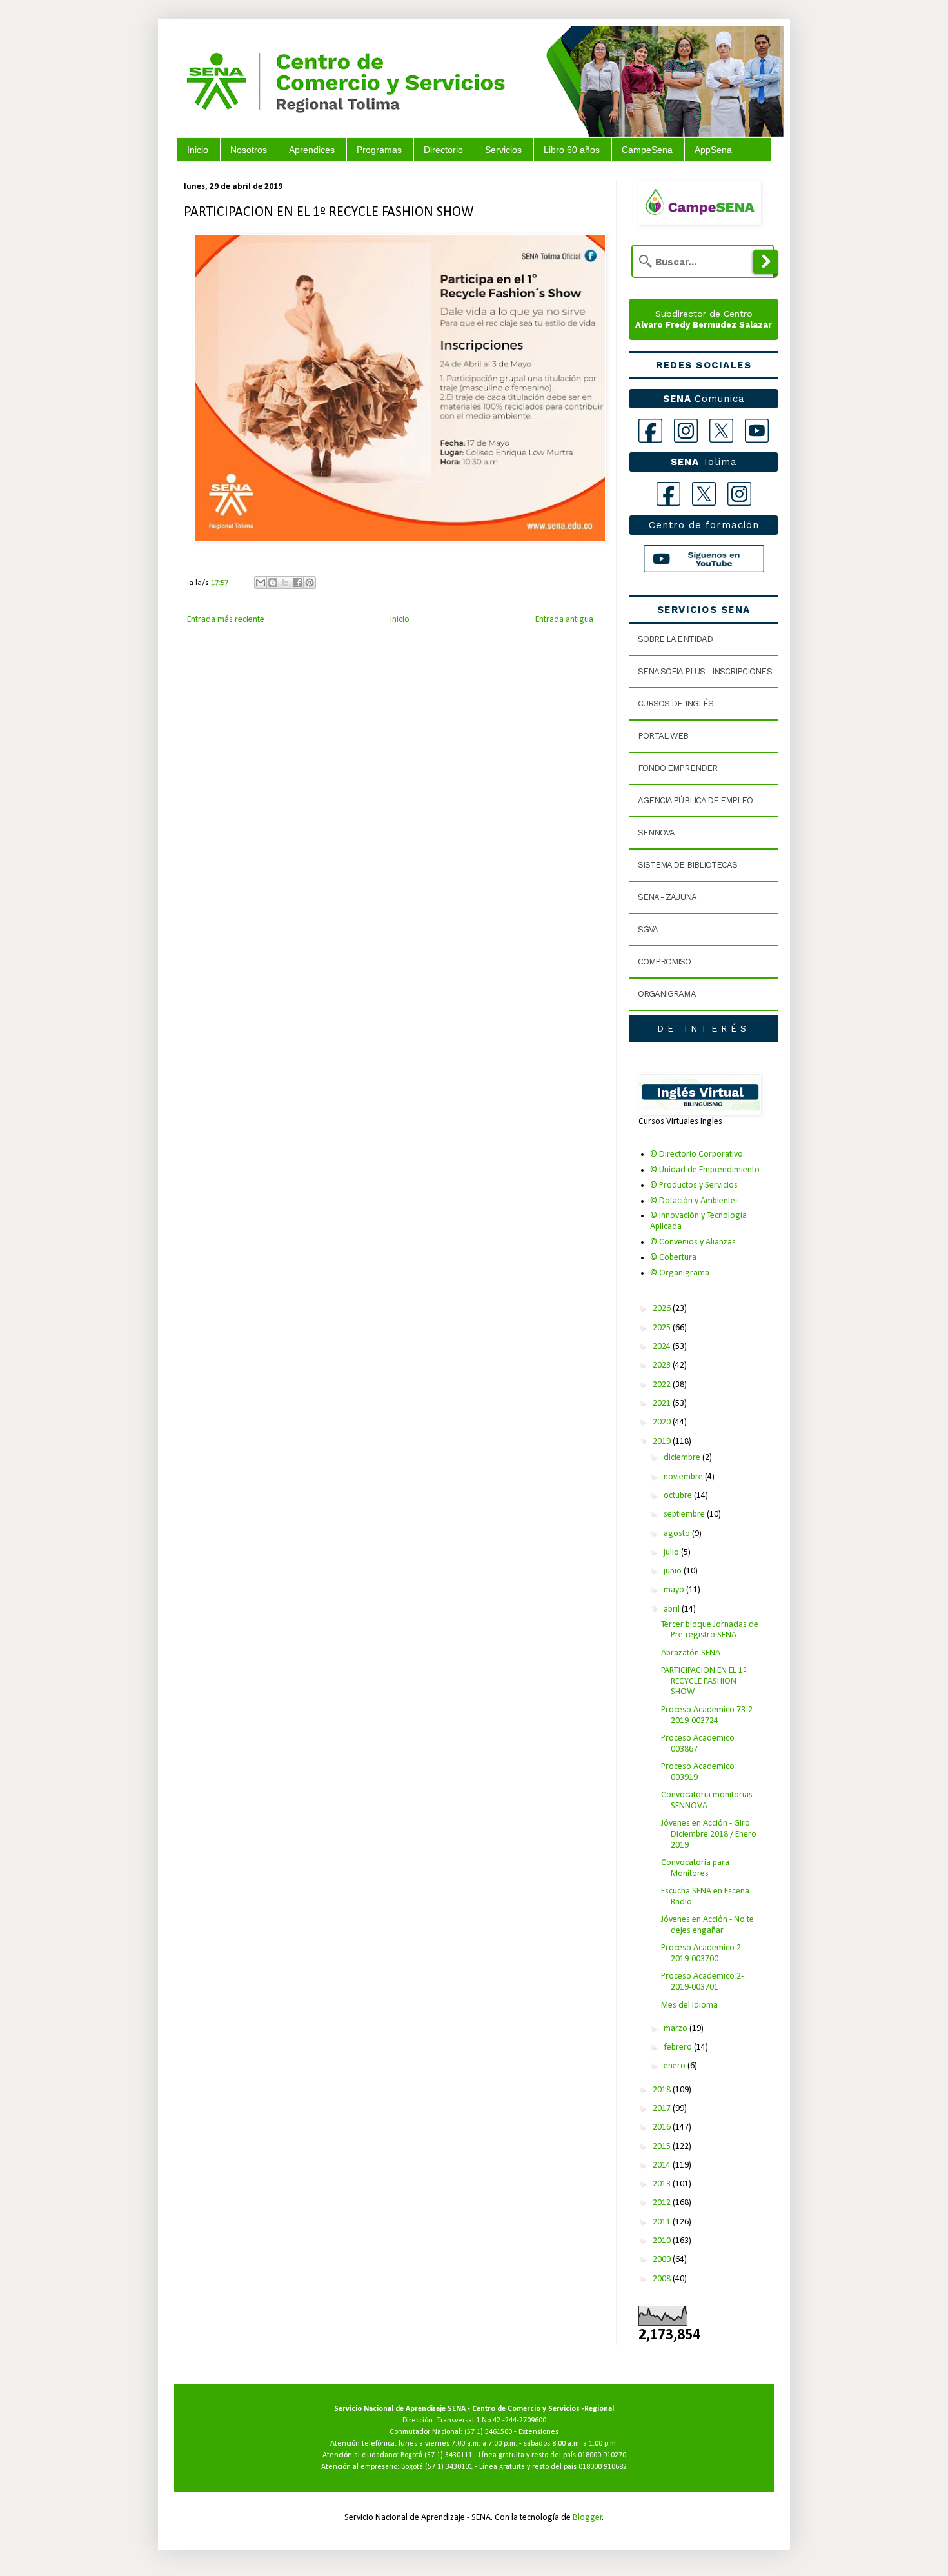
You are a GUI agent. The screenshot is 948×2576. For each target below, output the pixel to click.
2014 (663, 2165)
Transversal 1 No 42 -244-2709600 (491, 2421)
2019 (663, 1442)
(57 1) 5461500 (488, 2432)
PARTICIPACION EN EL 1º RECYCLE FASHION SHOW (704, 1682)
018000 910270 (602, 2455)
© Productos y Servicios (694, 1185)
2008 (663, 2279)
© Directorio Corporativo (696, 1154)
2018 (663, 2090)
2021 (663, 1403)
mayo (675, 1590)
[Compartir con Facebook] (297, 583)
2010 (663, 2241)
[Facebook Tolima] (668, 494)
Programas (379, 150)
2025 (663, 1328)
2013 (663, 2184)
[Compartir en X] (285, 583)
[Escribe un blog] (273, 583)
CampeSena (647, 150)
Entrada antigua (564, 620)
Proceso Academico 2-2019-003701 (702, 1982)
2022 (663, 1385)
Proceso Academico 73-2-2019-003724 (708, 1715)
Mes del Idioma (689, 2005)
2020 (663, 1422)
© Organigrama (680, 1273)
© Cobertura (673, 1258)
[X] (721, 431)
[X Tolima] (704, 494)
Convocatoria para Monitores (695, 1868)
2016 (663, 2127)
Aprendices (312, 150)
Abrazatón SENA (691, 1653)
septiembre (685, 1514)
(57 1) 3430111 (448, 2455)
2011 (663, 2222)
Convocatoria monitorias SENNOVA (707, 1801)
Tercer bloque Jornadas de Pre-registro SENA (710, 1630)
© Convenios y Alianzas (693, 1242)
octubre (679, 1496)
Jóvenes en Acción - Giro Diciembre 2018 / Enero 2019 (709, 1834)
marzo (676, 2029)
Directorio (443, 150)
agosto (678, 1534)
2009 (663, 2260)
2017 (663, 2109)
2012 (663, 2203)
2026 (663, 1309)
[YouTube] (757, 431)
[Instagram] (686, 431)
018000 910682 (603, 2467)
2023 (663, 1365)
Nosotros (249, 150)
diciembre (683, 1458)
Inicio (198, 150)
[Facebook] (650, 431)
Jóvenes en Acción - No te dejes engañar (707, 1925)
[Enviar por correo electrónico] (261, 583)
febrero (679, 2047)
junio (674, 1571)
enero (676, 2066)
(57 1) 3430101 (449, 2467)
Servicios (503, 150)
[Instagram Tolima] (739, 494)
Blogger (588, 2518)
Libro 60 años (572, 150)
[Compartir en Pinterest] (310, 583)
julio (672, 1553)
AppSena (713, 150)
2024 (663, 1347)
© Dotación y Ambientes (695, 1201)
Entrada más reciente (226, 620)
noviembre (684, 1477)
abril (673, 1609)
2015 (663, 2147)
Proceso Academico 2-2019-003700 (702, 1953)
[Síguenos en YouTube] (704, 559)
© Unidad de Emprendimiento (705, 1170)
